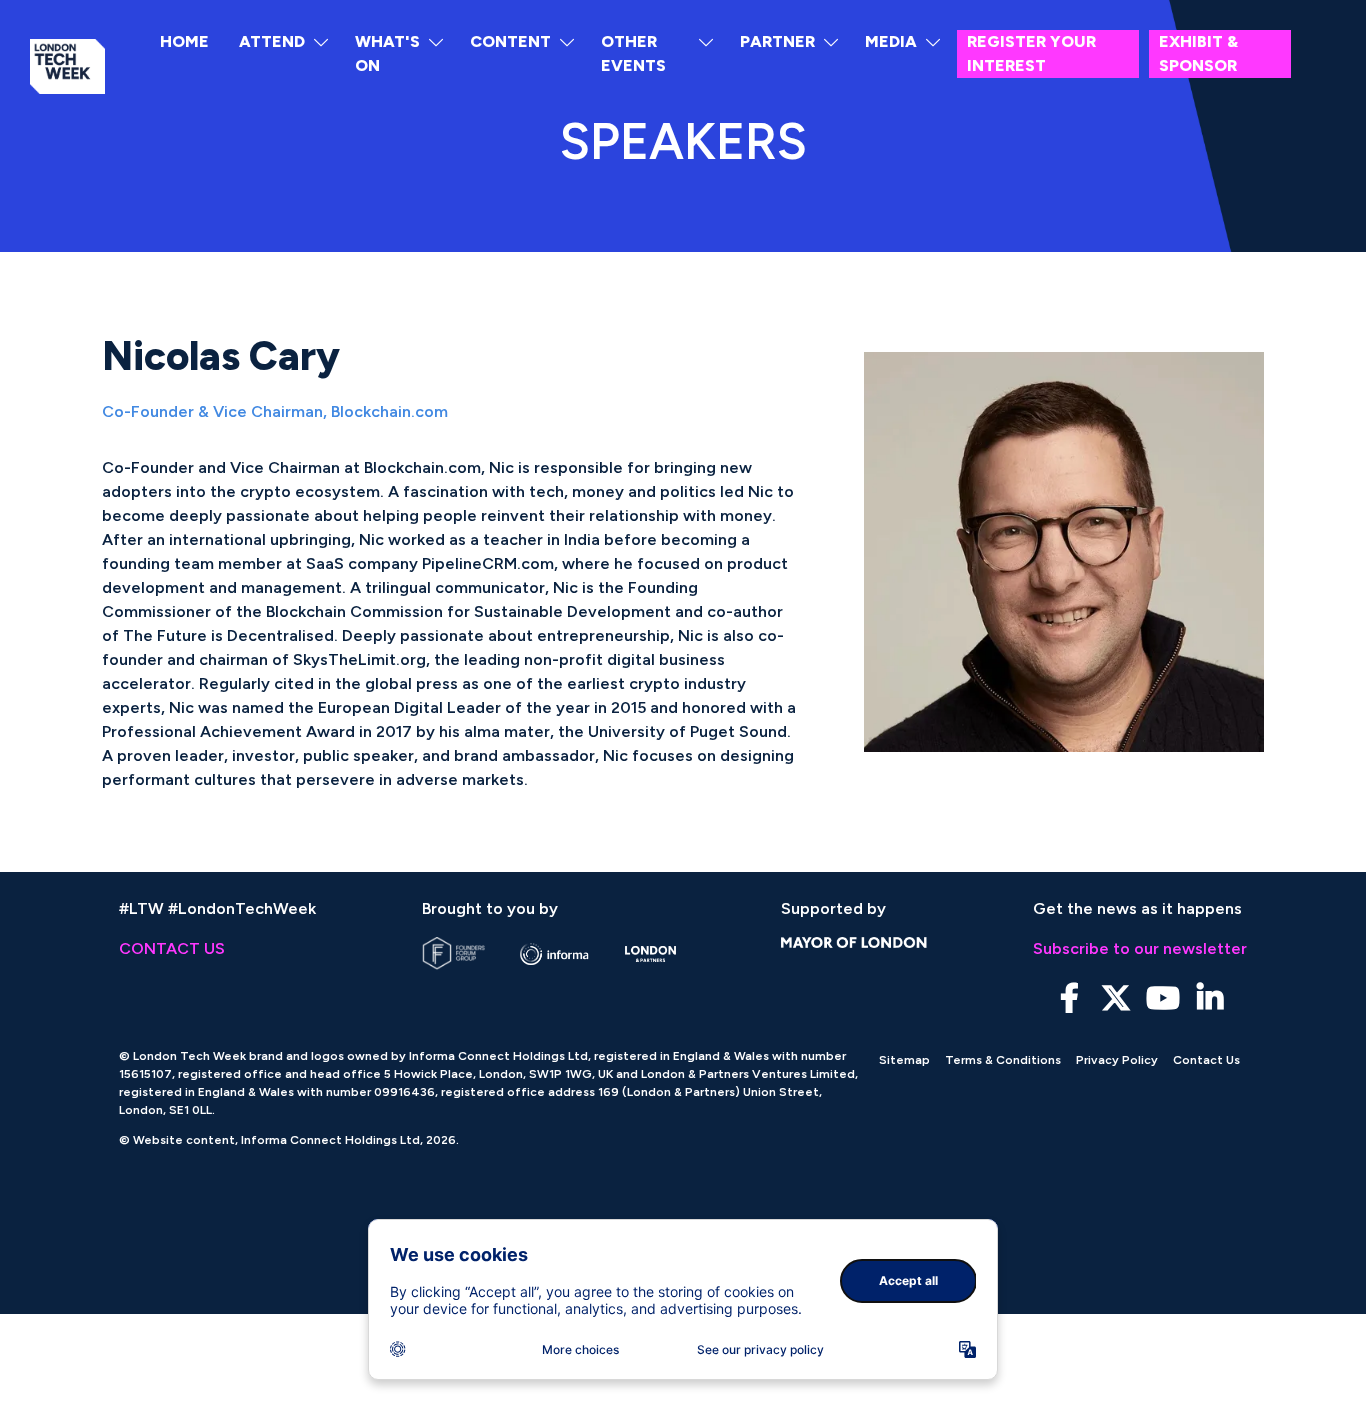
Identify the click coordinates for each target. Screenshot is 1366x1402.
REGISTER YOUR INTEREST (1031, 53)
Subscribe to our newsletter (1140, 948)
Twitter (1116, 998)
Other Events (633, 53)
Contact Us (1206, 1060)
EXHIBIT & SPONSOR (1198, 53)
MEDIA (891, 41)
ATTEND (272, 41)
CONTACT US (172, 948)
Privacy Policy (1117, 1060)
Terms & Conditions (1003, 1060)
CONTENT (510, 41)
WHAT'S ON (387, 53)
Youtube (1163, 998)
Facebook (1069, 998)
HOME (184, 41)
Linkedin (1210, 998)
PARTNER (777, 41)
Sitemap (904, 1060)
